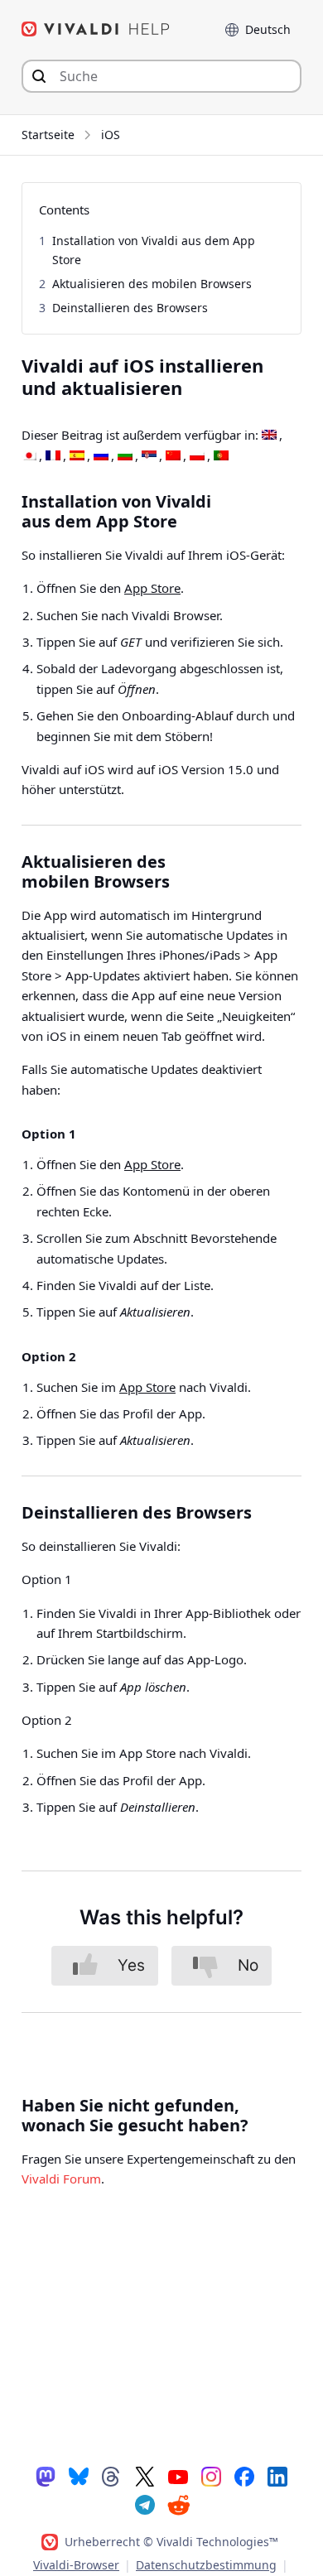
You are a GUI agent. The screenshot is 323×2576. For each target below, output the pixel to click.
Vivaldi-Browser (76, 2565)
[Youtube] (178, 2476)
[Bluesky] (79, 2476)
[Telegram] (145, 2504)
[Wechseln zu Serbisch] (149, 456)
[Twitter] (145, 2476)
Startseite (48, 135)
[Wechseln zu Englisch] (269, 436)
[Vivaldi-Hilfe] (96, 29)
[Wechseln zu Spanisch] (77, 456)
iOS (111, 135)
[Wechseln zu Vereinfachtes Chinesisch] (173, 456)
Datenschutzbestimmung (206, 2565)
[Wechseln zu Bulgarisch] (125, 456)
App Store (152, 588)
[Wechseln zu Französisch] (53, 456)
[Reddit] (178, 2505)
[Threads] (112, 2476)
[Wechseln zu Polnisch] (197, 456)
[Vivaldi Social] (46, 2476)
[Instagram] (211, 2476)
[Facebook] (244, 2476)
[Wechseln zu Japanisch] (29, 456)
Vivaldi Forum (61, 2179)
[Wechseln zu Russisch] (101, 456)
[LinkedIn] (277, 2476)
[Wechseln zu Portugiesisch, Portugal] (221, 456)
